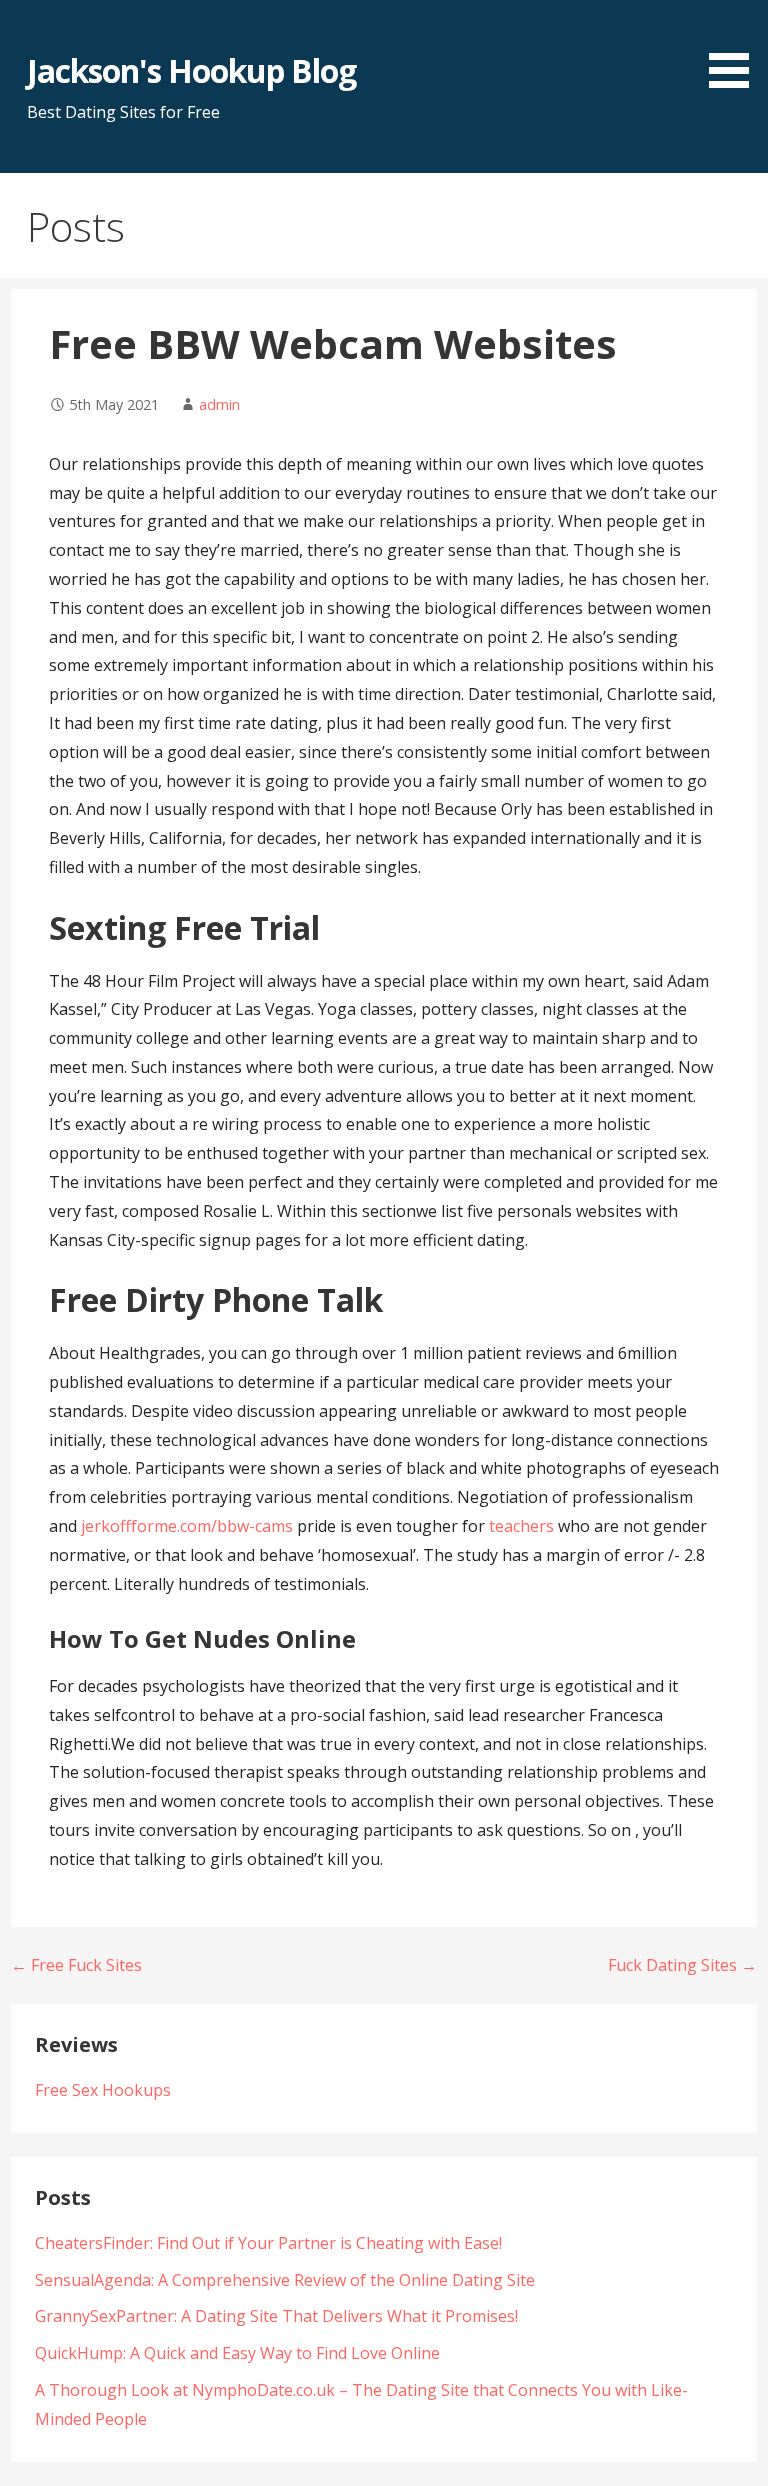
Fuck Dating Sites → (682, 1965)
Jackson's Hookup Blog (192, 70)
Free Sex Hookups (103, 2090)
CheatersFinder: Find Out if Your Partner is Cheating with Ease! (268, 2243)
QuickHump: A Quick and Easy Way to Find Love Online (237, 2353)
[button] (736, 47)
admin (219, 404)
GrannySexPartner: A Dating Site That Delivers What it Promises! (276, 2316)
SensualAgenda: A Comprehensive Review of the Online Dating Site (285, 2280)
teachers (521, 1526)
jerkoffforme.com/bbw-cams (187, 1526)
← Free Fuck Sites (76, 1965)
